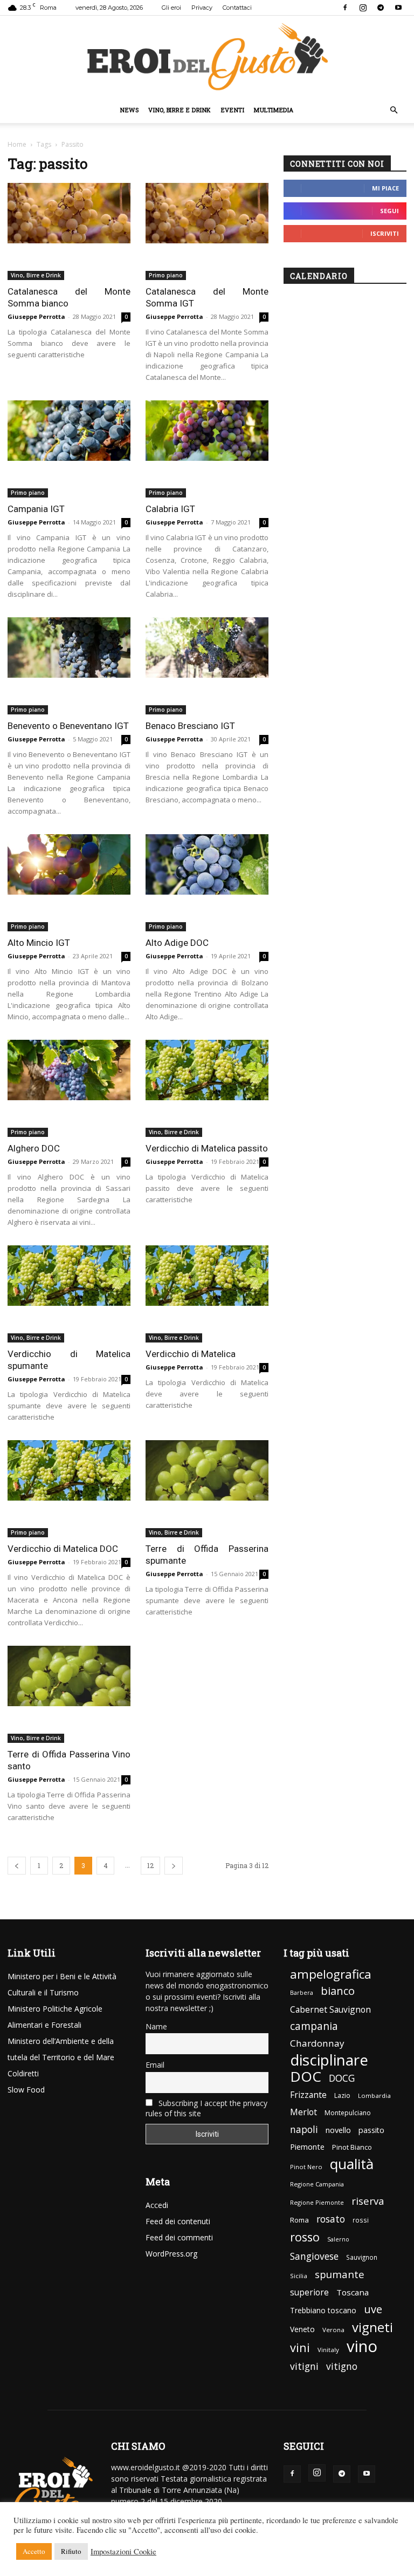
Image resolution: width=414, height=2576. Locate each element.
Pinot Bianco (352, 2147)
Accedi (157, 2205)
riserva (368, 2201)
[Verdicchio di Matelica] (207, 1276)
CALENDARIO (319, 276)
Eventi (233, 110)
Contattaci (237, 8)
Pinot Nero (306, 2167)
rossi (361, 2220)
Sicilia (299, 2276)
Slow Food (26, 2090)
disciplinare (329, 2060)
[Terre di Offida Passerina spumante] (207, 1471)
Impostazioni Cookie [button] (123, 2552)
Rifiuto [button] (71, 2551)
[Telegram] (381, 8)
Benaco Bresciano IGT (190, 726)
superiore (309, 2292)
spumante (340, 2274)
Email (155, 2065)
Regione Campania (317, 2184)
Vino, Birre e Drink (180, 110)
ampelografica (331, 1974)
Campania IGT (36, 509)
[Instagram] (363, 8)
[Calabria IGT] (207, 431)
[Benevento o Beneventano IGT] (69, 648)
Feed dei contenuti (178, 2221)
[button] (394, 110)
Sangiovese (314, 2256)
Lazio (342, 2095)
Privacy (202, 8)
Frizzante (308, 2095)
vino (362, 2346)
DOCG (342, 2078)
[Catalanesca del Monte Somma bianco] (69, 213)
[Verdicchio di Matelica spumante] (69, 1276)
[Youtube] (398, 8)
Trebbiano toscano (323, 2310)
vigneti (372, 2327)
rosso (305, 2237)
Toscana (353, 2292)
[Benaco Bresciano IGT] (207, 648)
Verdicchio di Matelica (191, 1354)
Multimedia (274, 110)
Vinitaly (328, 2350)
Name (156, 2026)
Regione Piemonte (317, 2202)
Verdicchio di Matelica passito (207, 1148)
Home (17, 144)
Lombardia (374, 2095)
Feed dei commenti (179, 2237)
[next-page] (174, 1866)
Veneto (302, 2329)
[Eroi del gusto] (207, 56)
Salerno (338, 2239)
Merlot (303, 2112)
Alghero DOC (34, 1148)
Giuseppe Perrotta (36, 316)
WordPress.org (171, 2254)
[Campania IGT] (69, 431)
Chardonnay (317, 2043)
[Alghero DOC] (69, 1070)
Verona (333, 2330)
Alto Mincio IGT (39, 943)
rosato (331, 2219)
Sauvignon (362, 2257)
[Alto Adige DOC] (207, 865)
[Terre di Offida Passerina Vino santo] (69, 1676)
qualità (352, 2164)
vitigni (304, 2366)
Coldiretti (23, 2073)
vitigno (342, 2366)
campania (314, 2026)
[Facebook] (345, 8)
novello (338, 2130)
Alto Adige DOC (177, 943)
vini (300, 2347)
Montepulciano (348, 2113)
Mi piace (385, 188)
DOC (306, 2077)
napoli (304, 2129)
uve (373, 2309)
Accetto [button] (34, 2551)
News (129, 110)
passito (371, 2130)
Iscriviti (385, 233)
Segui (389, 211)
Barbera (302, 1993)
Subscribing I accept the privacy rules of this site (206, 2108)
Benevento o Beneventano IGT (68, 726)
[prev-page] (17, 1866)
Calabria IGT (170, 509)
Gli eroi (171, 8)
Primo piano (166, 275)
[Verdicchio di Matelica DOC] (69, 1471)
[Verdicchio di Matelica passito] (207, 1070)
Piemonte (307, 2147)
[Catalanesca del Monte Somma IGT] (207, 213)
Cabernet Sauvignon (330, 2010)
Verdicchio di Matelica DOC (63, 1549)
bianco (338, 1991)
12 (150, 1865)
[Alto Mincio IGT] (69, 865)
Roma (299, 2220)
